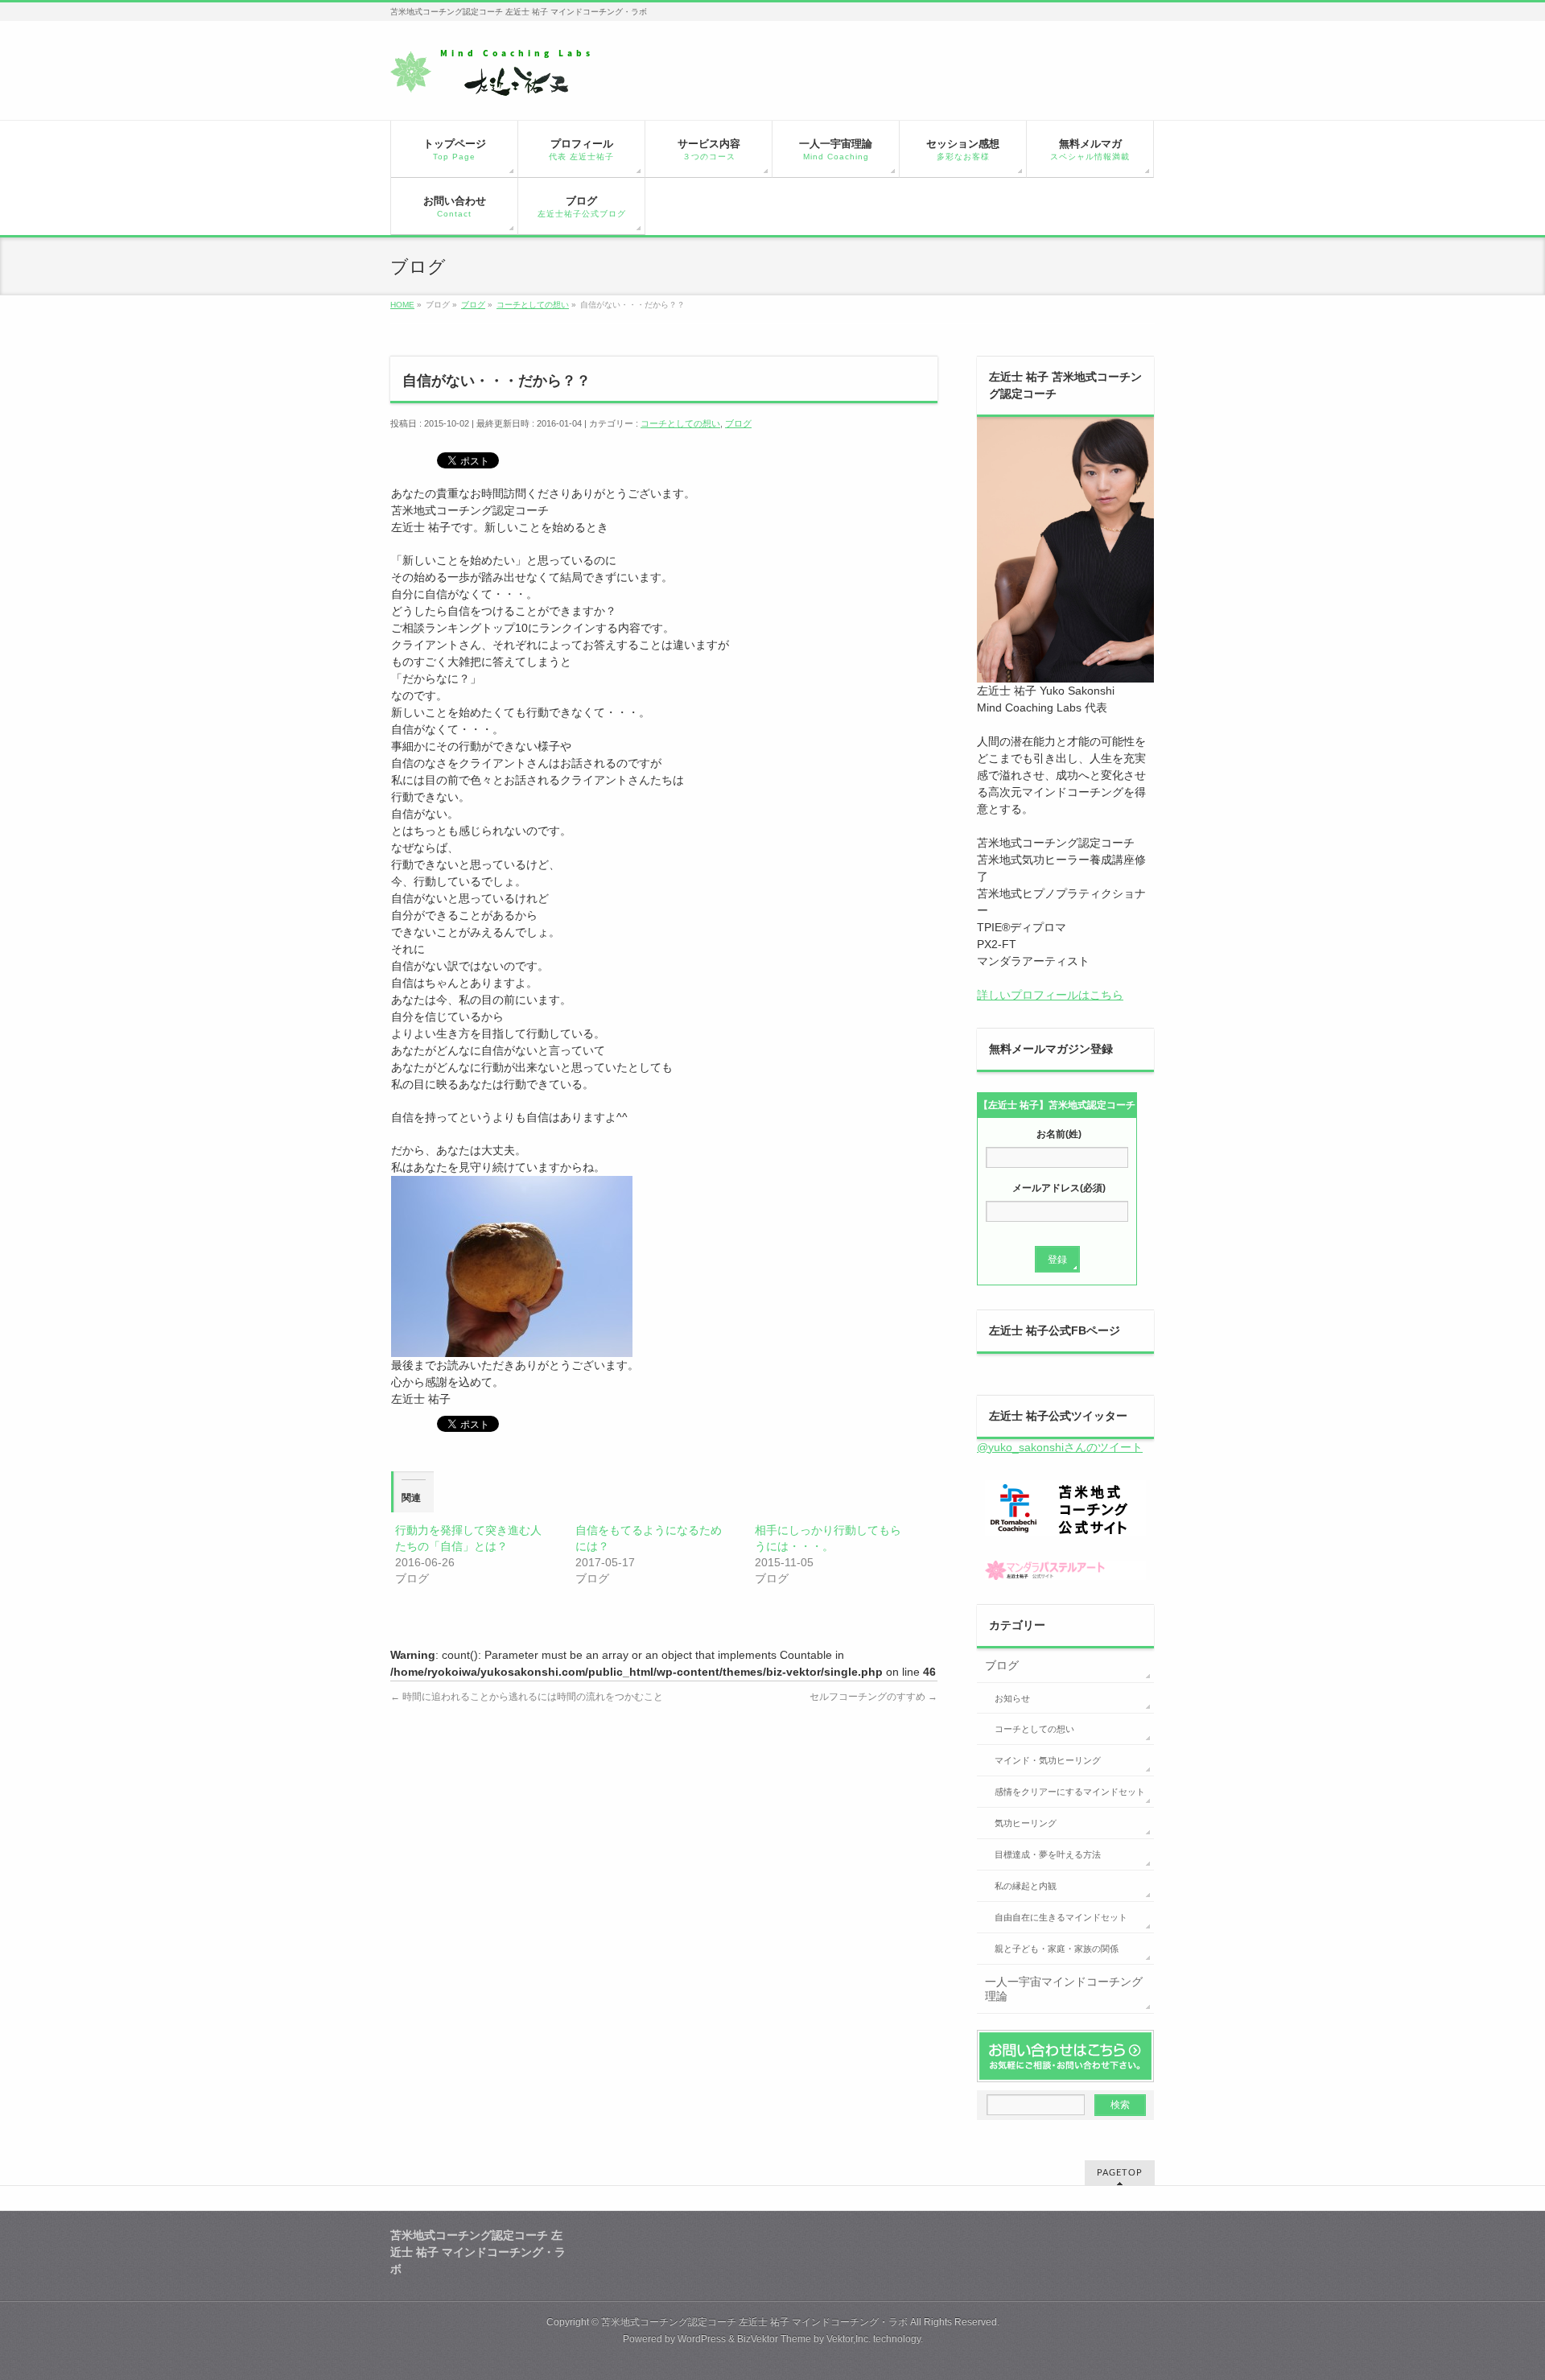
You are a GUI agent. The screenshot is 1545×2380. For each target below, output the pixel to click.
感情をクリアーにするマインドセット (1070, 1792)
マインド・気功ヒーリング (1048, 1760)
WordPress (702, 2339)
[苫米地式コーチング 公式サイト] (1065, 1508)
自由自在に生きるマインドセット (1061, 1917)
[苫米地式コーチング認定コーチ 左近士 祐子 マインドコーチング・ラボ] (503, 78)
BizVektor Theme (774, 2339)
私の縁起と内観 (1026, 1886)
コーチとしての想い (680, 423)
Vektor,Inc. (849, 2339)
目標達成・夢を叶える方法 (1048, 1854)
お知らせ (1012, 1698)
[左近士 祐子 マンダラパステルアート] (1065, 1570)
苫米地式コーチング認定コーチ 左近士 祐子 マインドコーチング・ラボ (754, 2322)
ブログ (738, 423)
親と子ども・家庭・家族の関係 (1057, 1949)
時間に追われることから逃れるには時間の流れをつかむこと (527, 1697)
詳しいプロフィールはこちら (1050, 995)
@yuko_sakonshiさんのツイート (1060, 1447)
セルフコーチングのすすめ (873, 1697)
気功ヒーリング (1026, 1823)
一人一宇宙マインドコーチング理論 (1064, 1989)
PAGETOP (1120, 2173)
